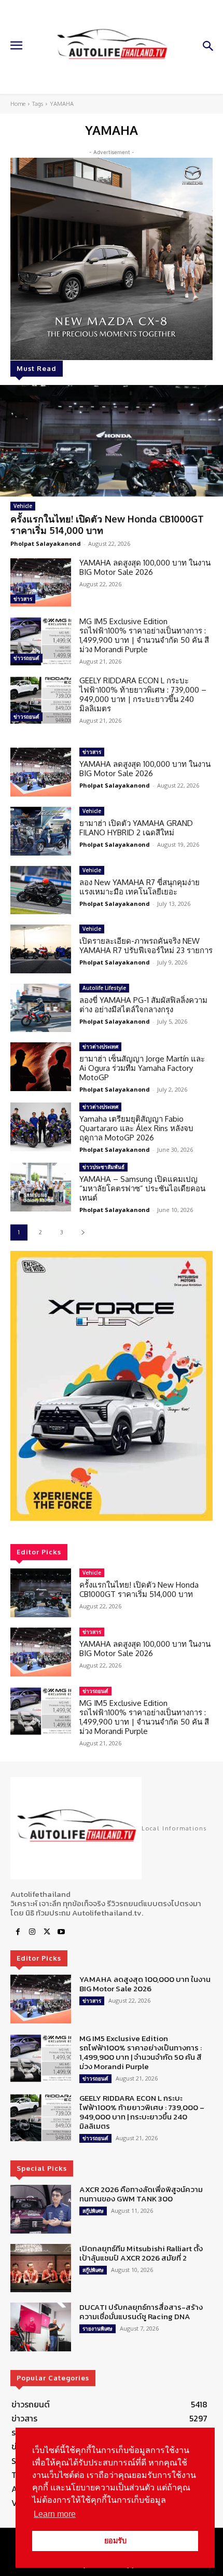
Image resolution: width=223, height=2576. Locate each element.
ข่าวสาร (23, 599)
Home (18, 104)
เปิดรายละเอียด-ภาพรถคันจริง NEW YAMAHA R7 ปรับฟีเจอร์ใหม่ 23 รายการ (146, 946)
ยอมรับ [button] (115, 2541)
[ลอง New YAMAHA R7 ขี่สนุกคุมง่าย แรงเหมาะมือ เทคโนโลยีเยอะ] (41, 890)
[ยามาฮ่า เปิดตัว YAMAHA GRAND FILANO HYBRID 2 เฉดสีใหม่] (41, 831)
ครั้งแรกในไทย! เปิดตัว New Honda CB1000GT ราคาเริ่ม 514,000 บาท (107, 525)
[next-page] (83, 1232)
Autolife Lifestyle (104, 988)
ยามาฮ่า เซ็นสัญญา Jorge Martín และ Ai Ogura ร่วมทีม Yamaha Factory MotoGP (142, 1068)
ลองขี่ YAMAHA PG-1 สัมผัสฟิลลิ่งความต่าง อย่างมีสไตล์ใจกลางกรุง (143, 1005)
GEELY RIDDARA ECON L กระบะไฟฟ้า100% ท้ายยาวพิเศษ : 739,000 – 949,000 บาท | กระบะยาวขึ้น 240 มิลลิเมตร (143, 694)
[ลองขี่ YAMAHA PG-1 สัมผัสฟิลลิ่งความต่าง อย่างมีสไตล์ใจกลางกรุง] (41, 1008)
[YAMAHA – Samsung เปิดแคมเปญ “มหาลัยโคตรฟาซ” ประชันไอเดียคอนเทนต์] (41, 1187)
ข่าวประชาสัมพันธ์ (103, 1167)
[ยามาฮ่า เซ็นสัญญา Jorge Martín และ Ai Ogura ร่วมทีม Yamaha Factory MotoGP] (41, 1067)
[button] (112, 1386)
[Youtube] (61, 1932)
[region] (112, 1386)
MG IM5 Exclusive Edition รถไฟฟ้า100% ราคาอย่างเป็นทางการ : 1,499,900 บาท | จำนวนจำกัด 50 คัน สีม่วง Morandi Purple (144, 635)
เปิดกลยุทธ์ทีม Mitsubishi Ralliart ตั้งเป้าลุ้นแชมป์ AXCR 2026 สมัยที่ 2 (141, 2253)
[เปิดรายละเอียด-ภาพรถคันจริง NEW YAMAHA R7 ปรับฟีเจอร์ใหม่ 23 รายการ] (41, 949)
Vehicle (23, 506)
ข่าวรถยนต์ (26, 658)
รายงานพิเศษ (97, 2329)
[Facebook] (18, 1932)
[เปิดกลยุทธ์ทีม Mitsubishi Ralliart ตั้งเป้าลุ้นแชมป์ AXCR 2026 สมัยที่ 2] (41, 2268)
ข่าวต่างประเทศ (100, 1046)
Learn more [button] (55, 2514)
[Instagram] (32, 1932)
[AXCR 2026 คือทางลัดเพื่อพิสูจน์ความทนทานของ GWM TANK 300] (41, 2209)
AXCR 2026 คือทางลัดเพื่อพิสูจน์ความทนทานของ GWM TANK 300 (141, 2194)
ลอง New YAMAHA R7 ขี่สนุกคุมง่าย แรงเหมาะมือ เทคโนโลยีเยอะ (140, 887)
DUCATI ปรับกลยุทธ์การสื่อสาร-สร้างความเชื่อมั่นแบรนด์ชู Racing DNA (141, 2312)
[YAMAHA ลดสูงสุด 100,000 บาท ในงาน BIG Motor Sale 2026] (41, 583)
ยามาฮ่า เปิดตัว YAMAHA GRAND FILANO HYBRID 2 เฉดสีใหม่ (136, 828)
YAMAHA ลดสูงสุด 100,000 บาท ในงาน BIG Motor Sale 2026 (145, 567)
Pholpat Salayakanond (46, 543)
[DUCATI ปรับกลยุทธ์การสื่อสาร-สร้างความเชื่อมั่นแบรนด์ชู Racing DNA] (41, 2327)
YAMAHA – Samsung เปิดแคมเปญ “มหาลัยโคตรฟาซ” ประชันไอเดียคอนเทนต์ (142, 1188)
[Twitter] (47, 1932)
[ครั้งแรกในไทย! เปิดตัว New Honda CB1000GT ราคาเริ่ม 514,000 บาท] (112, 441)
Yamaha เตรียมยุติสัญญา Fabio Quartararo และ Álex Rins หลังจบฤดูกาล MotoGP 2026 (136, 1128)
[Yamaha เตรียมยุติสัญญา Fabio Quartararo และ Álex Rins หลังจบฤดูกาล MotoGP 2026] (41, 1127)
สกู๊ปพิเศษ (93, 2211)
